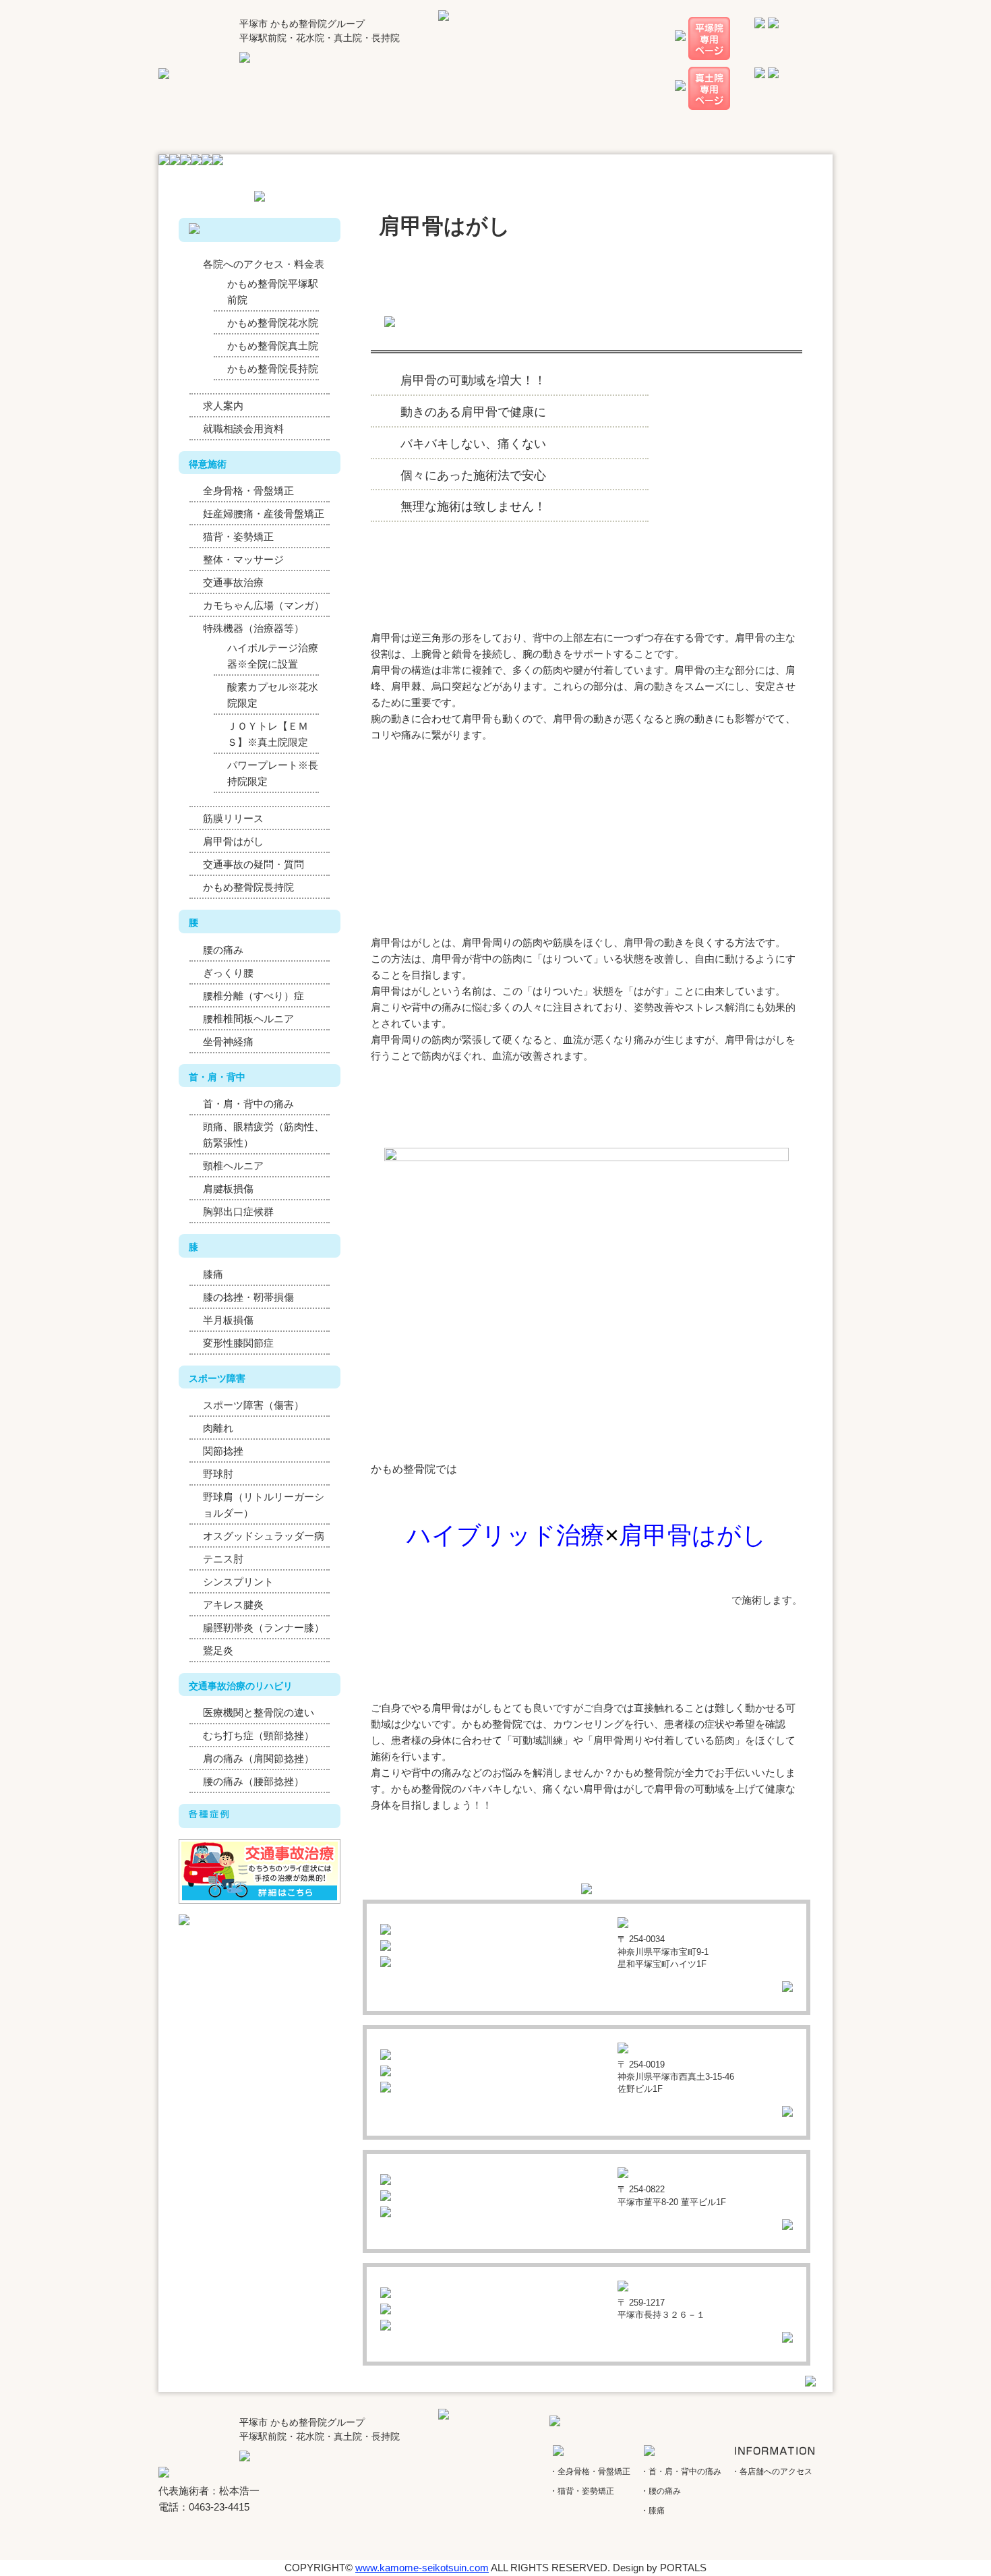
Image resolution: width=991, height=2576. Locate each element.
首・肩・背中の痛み (248, 1104)
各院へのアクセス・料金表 (264, 264)
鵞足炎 (218, 1650)
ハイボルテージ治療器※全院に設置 (273, 656)
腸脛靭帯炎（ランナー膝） (264, 1628)
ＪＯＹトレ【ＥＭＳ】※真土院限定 (268, 734)
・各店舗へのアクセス (772, 2471)
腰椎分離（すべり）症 (253, 996)
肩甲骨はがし (233, 841)
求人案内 (223, 406)
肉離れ (218, 1428)
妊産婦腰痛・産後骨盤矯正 (264, 514)
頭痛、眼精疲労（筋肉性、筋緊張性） (264, 1135)
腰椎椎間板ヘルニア (248, 1019)
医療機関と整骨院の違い (259, 1713)
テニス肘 (223, 1559)
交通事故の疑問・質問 (253, 864)
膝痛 (213, 1274)
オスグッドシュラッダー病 (264, 1536)
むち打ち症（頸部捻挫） (259, 1735)
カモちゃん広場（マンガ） (264, 605)
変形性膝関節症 (238, 1343)
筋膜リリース (233, 818)
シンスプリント (238, 1582)
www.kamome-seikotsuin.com (422, 2568)
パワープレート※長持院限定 (273, 773)
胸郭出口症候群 (238, 1211)
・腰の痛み (661, 2491)
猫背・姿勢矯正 (238, 536)
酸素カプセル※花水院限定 (273, 695)
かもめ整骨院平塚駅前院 (273, 292)
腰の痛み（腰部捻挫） (253, 1781)
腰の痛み (223, 950)
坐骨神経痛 (228, 1042)
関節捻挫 (223, 1451)
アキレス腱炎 (233, 1605)
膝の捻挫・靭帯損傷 (248, 1297)
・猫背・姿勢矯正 (582, 2491)
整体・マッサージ (243, 559)
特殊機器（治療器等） (253, 628)
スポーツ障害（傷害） (253, 1405)
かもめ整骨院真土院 (273, 346)
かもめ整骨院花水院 (273, 323)
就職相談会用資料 (243, 429)
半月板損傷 (228, 1320)
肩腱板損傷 (228, 1189)
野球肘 (218, 1474)
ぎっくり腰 (228, 973)
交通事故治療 (233, 582)
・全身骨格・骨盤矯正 (590, 2471)
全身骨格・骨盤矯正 (248, 491)
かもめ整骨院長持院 (273, 369)
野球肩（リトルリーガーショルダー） (264, 1505)
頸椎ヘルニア (233, 1166)
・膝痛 (653, 2511)
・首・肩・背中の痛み (681, 2471)
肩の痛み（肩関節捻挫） (259, 1758)
